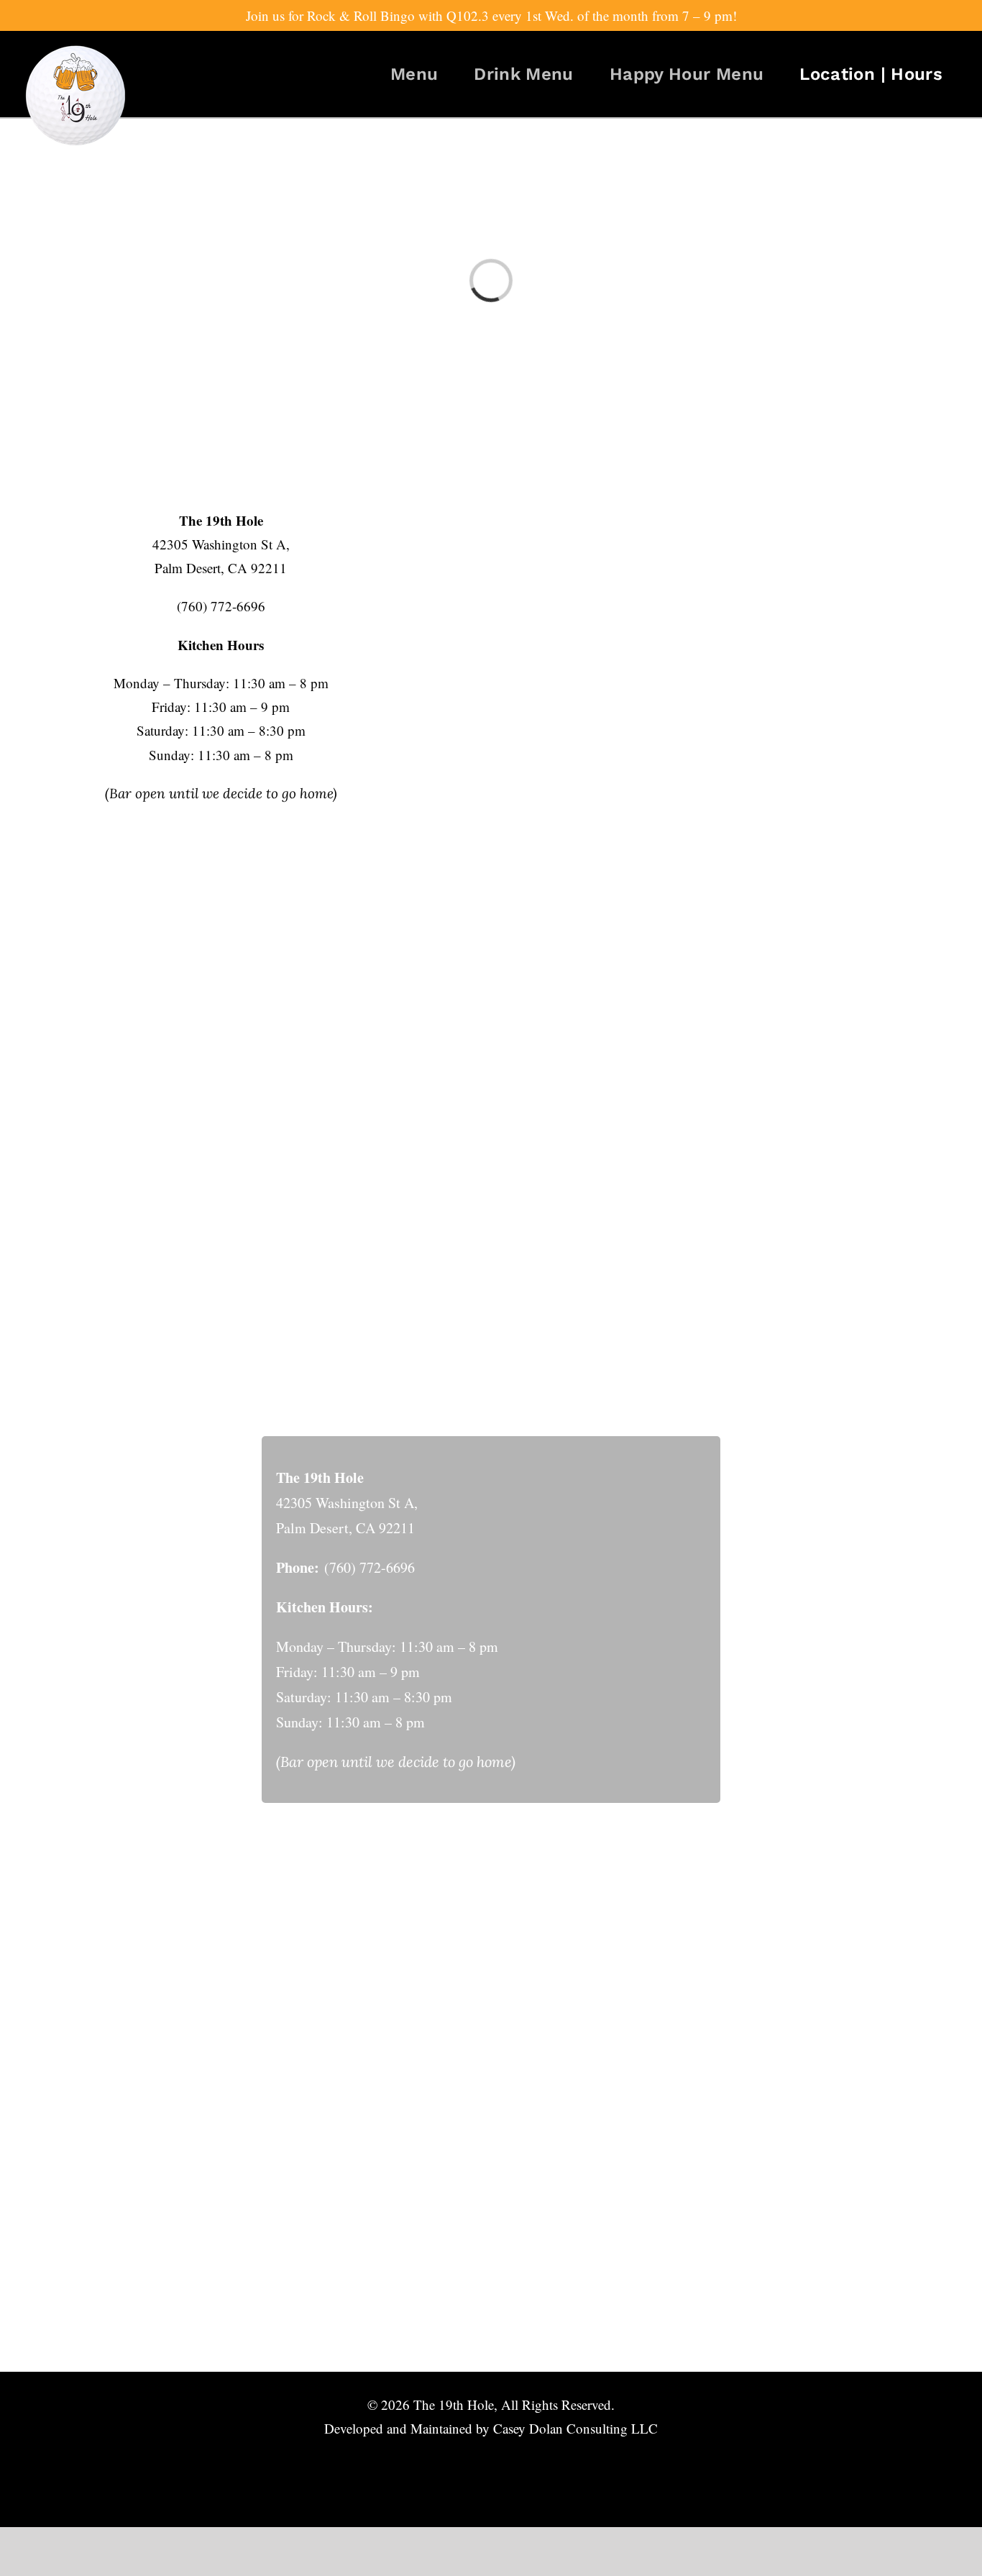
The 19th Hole (454, 2404)
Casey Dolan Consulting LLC (575, 2428)
